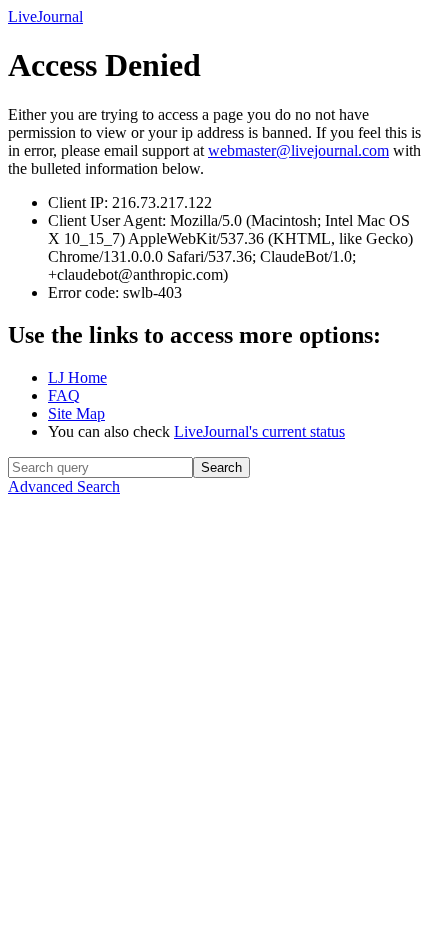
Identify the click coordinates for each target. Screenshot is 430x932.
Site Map (76, 413)
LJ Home (77, 377)
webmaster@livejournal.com (298, 150)
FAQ (64, 395)
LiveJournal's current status (259, 431)
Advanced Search (64, 486)
